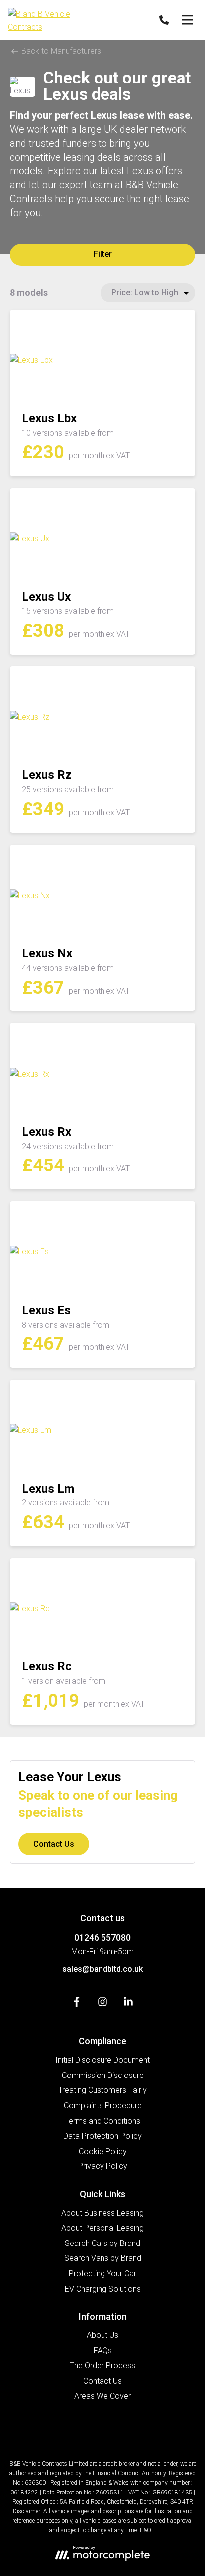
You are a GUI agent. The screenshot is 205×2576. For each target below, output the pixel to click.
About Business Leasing (102, 2213)
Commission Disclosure (103, 2075)
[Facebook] (77, 2004)
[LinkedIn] (128, 2004)
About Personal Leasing (102, 2228)
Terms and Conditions (102, 2121)
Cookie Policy (103, 2151)
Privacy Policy (103, 2166)
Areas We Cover (102, 2396)
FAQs (103, 2351)
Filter (103, 254)
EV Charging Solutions (103, 2289)
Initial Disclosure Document (102, 2060)
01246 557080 (102, 1938)
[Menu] (187, 20)
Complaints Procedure (103, 2106)
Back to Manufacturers (60, 51)
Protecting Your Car (102, 2274)
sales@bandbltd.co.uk (102, 1969)
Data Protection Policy (102, 2136)
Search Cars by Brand (102, 2243)
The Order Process (102, 2366)
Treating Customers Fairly (102, 2090)
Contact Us (54, 1844)
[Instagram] (102, 2004)
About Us (102, 2335)
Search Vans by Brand (103, 2258)
